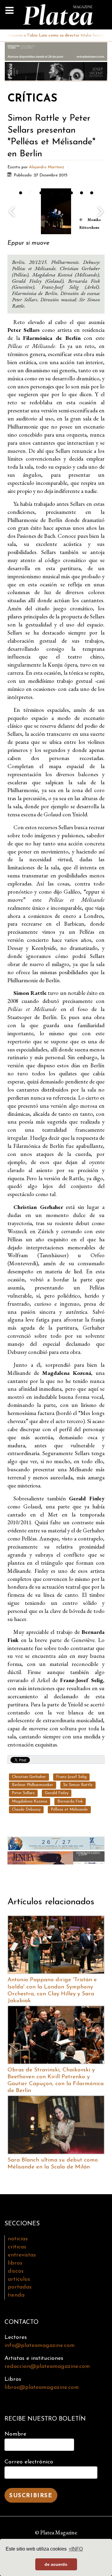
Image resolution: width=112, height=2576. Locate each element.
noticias (18, 2239)
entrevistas (22, 2255)
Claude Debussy (26, 1810)
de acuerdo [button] (56, 2564)
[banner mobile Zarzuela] (56, 1842)
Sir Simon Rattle (78, 1785)
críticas (17, 2247)
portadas (20, 2287)
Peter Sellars (23, 1793)
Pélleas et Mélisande (69, 1810)
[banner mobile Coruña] (56, 1857)
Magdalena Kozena (30, 1801)
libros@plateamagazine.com (42, 2387)
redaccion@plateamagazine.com (47, 2367)
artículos (19, 2279)
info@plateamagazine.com (40, 2346)
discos (16, 2271)
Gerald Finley (57, 1793)
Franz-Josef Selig (71, 1777)
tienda (16, 2295)
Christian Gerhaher (29, 1777)
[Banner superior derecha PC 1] (56, 71)
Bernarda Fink (70, 1801)
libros (15, 2263)
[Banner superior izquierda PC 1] (56, 51)
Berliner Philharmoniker (33, 1785)
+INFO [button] (76, 2549)
